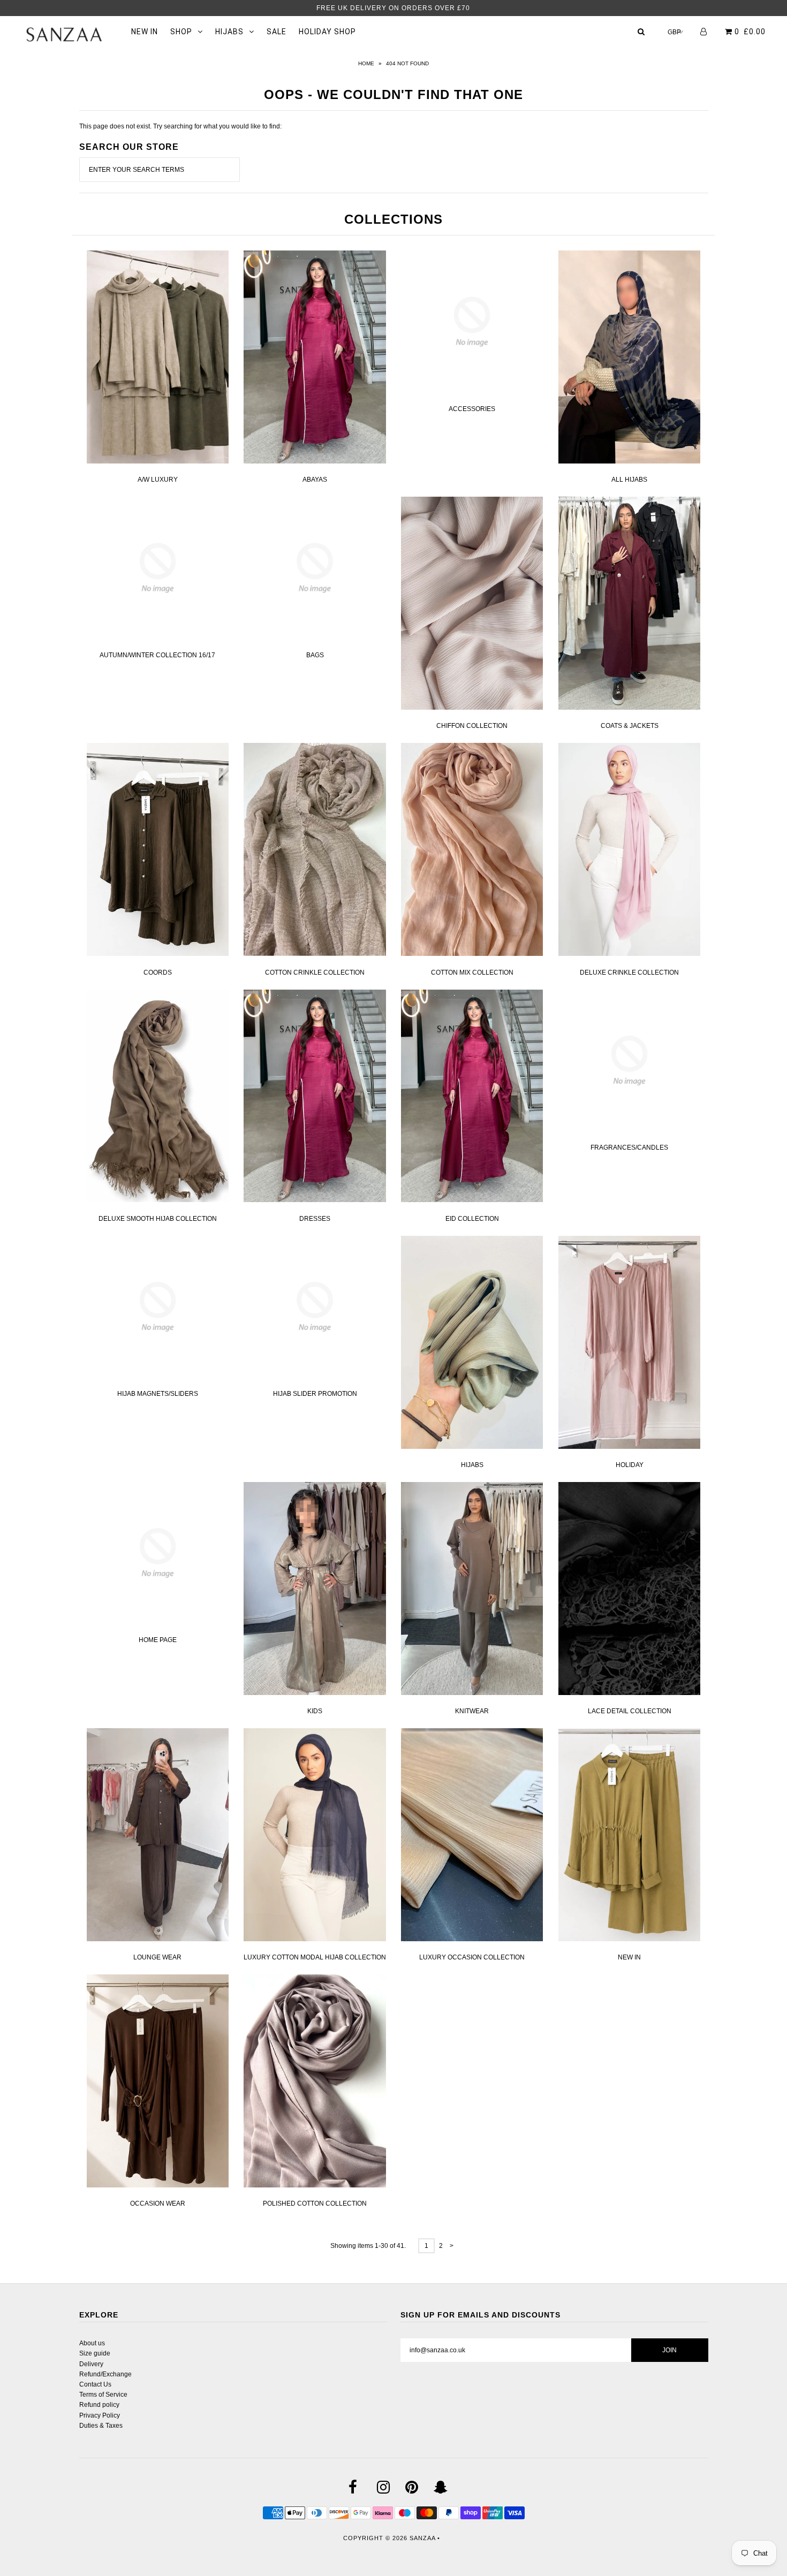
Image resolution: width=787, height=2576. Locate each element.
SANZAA (422, 2538)
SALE (277, 32)
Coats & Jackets (630, 726)
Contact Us (95, 2384)
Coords (158, 972)
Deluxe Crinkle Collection (629, 972)
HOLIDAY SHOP (327, 32)
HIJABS (229, 32)
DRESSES (315, 1219)
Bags (315, 655)
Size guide (95, 2353)
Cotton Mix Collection (472, 972)
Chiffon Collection (472, 726)
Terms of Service (103, 2395)
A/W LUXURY (158, 480)
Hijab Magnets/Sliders (158, 1394)
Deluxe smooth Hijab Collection (158, 1219)
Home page (158, 1640)
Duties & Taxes (101, 2426)
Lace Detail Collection (630, 1711)
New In (629, 1957)
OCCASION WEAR (158, 2203)
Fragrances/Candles (629, 1148)
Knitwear (472, 1711)
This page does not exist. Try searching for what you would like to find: (180, 126)
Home (366, 63)
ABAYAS (315, 480)
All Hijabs (629, 480)
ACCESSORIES (472, 409)
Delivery (91, 2364)
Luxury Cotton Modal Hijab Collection (315, 1957)
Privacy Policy (100, 2415)
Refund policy (99, 2405)
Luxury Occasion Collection (472, 1957)
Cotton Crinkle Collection (315, 972)
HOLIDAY (630, 1465)
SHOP (181, 32)
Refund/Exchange (105, 2374)
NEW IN (145, 32)
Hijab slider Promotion (315, 1394)
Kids (315, 1711)
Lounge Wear (157, 1957)
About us (92, 2343)
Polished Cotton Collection (315, 2203)
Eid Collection (472, 1219)
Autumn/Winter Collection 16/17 (157, 655)
